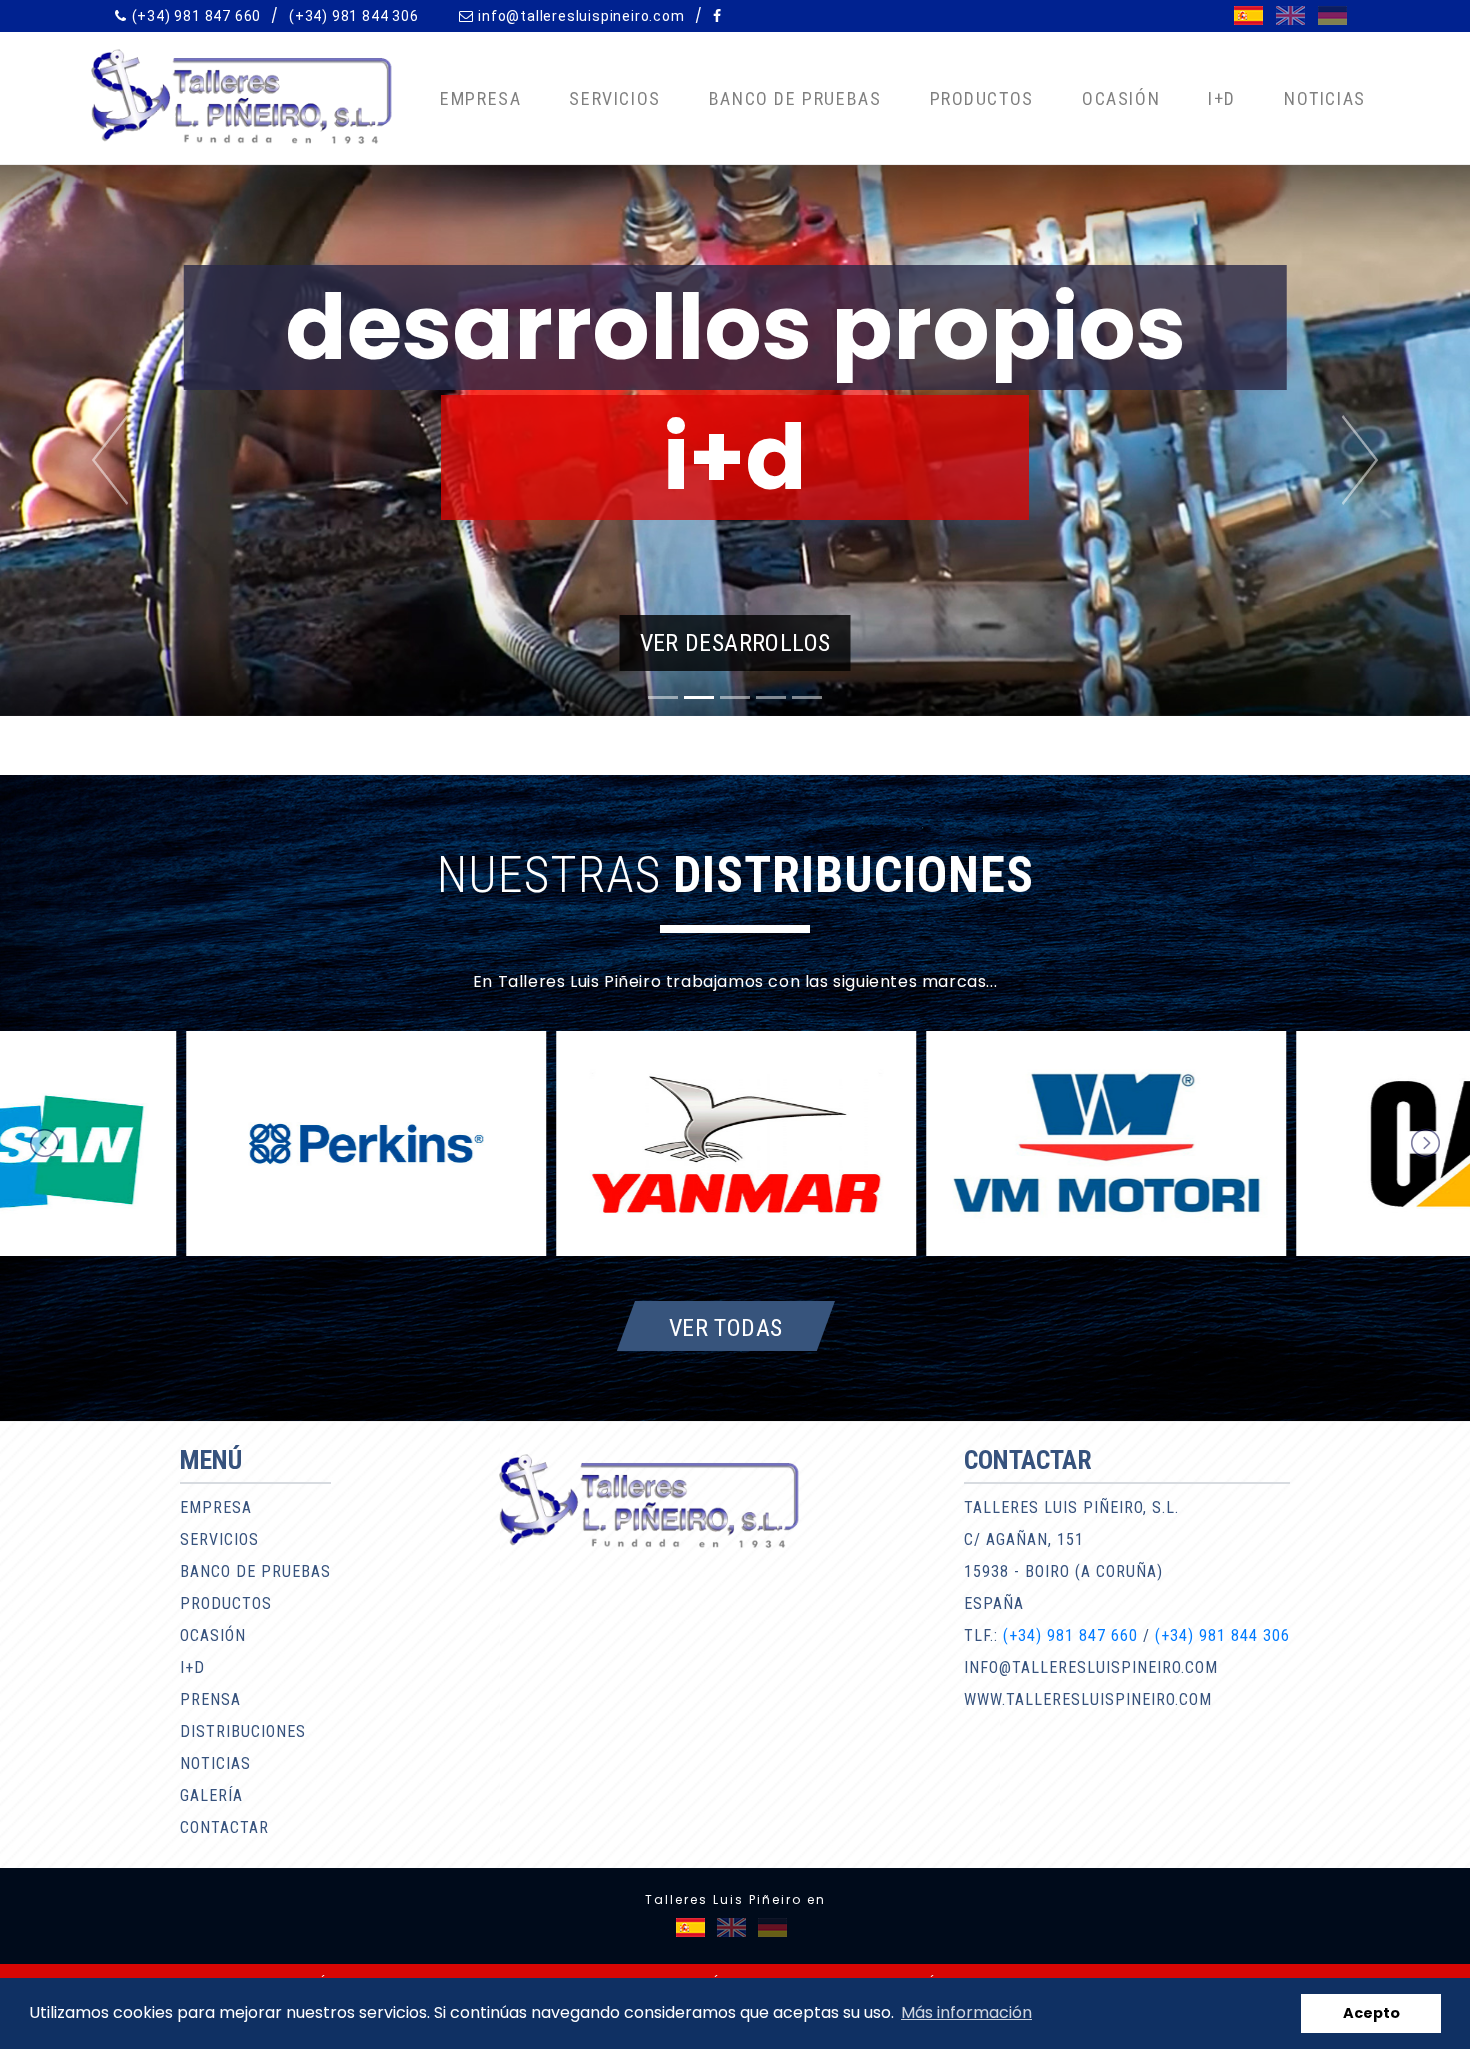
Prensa (210, 1699)
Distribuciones (243, 1731)
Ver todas (726, 1327)
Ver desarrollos (735, 643)
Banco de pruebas (795, 98)
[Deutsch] (1332, 15)
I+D (1222, 98)
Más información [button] (966, 2012)
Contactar (224, 1827)
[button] (110, 460)
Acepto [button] (1371, 2013)
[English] (1290, 15)
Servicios (614, 98)
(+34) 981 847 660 (197, 16)
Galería (211, 1795)
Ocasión (1121, 98)
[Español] (1248, 15)
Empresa (480, 98)
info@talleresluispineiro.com (581, 16)
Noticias (1325, 98)
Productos (982, 98)
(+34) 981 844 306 (354, 16)
